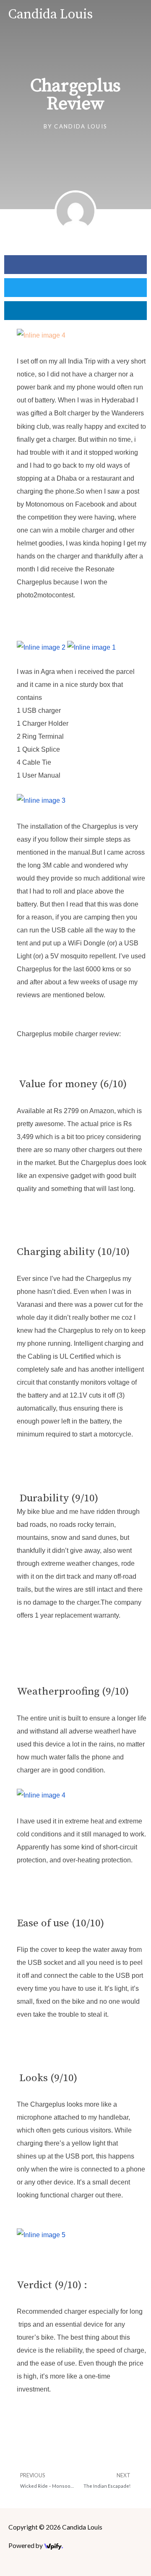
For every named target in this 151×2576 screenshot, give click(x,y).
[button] (75, 265)
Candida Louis (51, 15)
